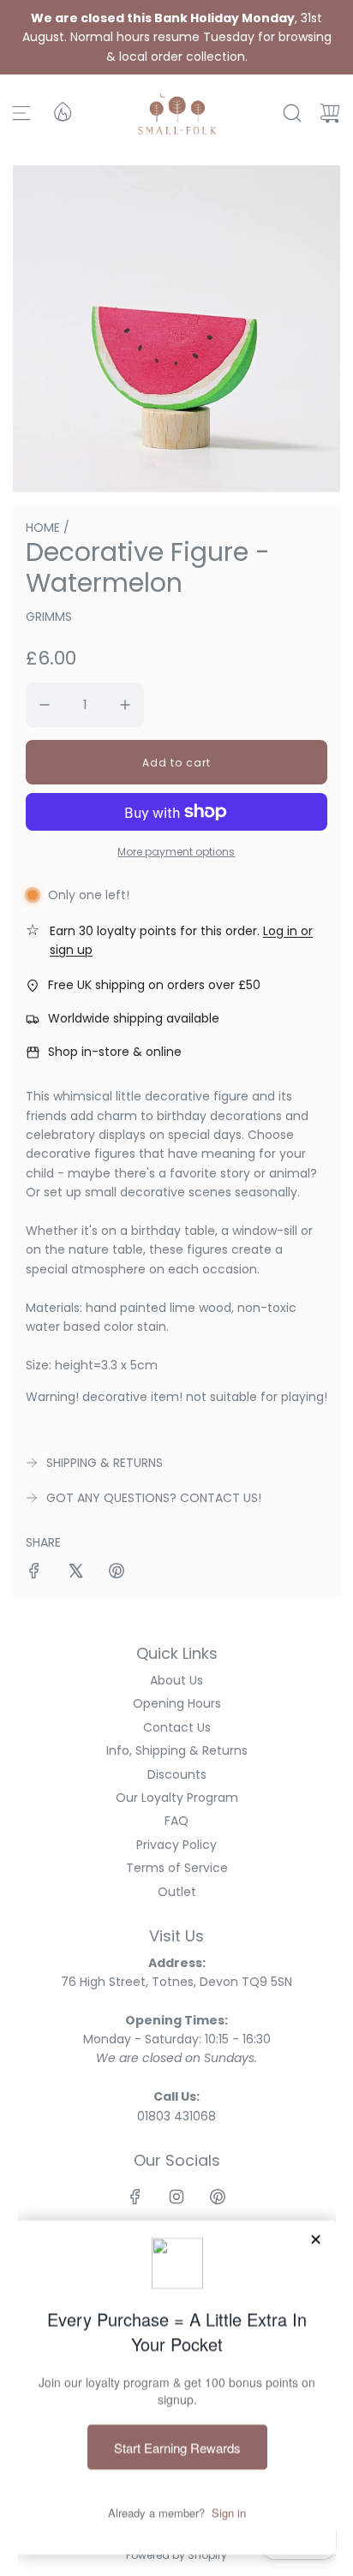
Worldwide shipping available (134, 1018)
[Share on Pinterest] (117, 1573)
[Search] (292, 113)
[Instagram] (176, 2197)
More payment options (176, 852)
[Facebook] (135, 2197)
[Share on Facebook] (34, 1573)
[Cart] (330, 113)
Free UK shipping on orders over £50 (154, 985)
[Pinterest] (218, 2197)
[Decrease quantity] (45, 705)
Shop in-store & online (115, 1052)
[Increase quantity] (125, 705)
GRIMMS (49, 617)
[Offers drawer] (62, 110)
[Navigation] (21, 113)
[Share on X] (75, 1573)
